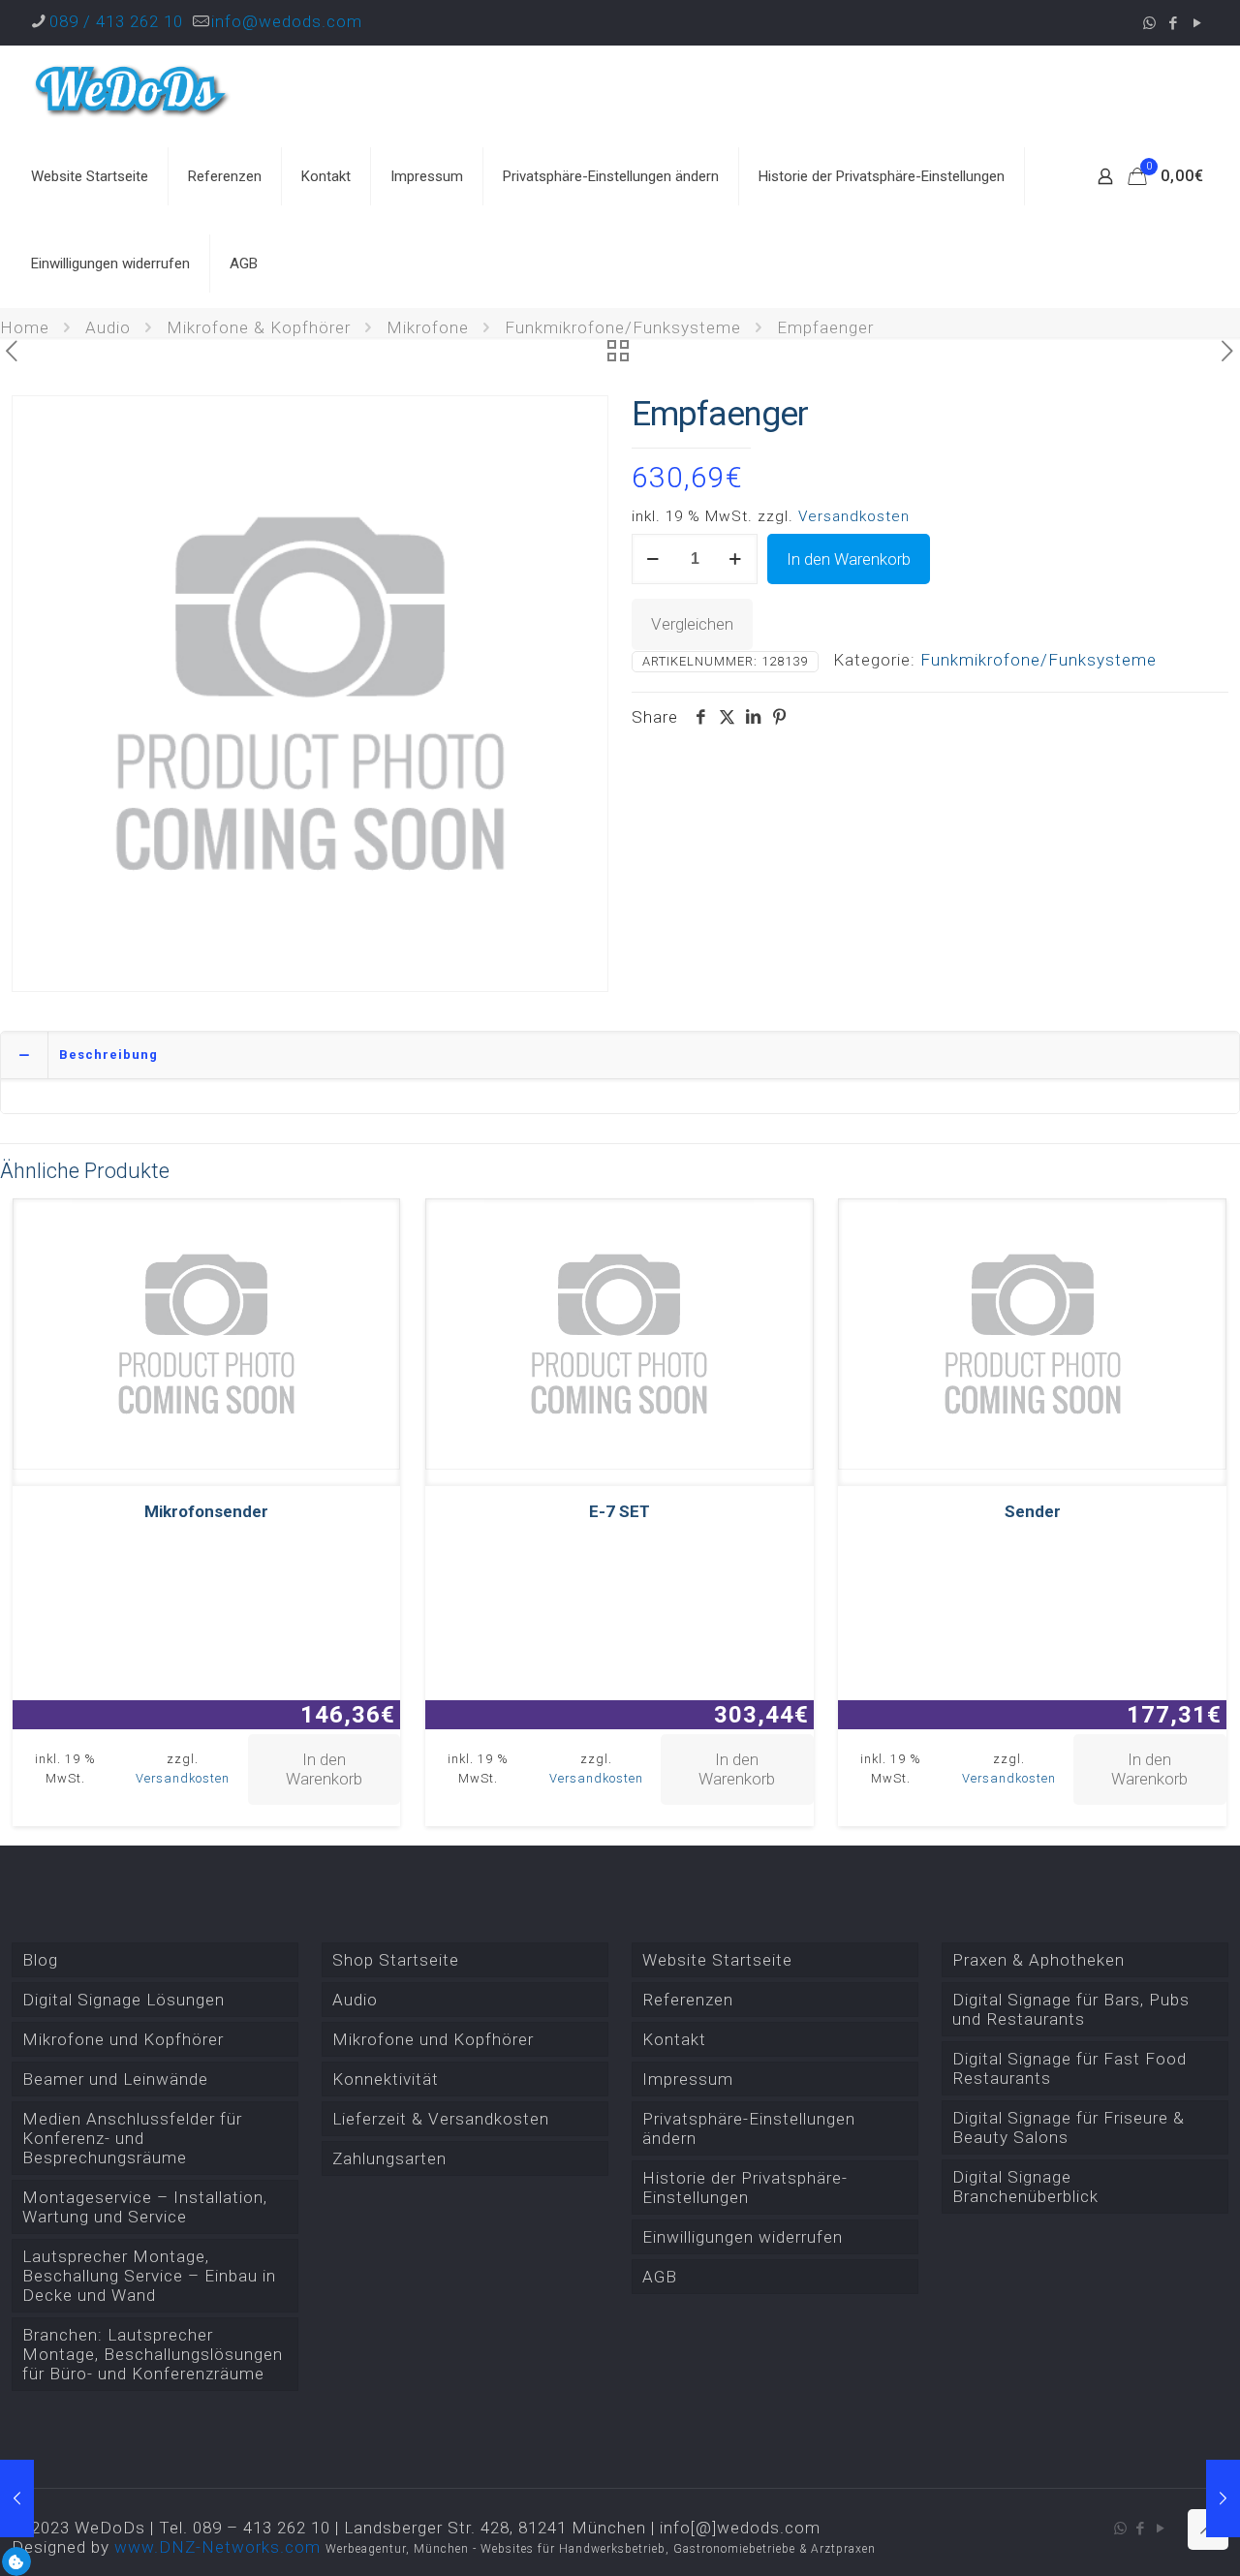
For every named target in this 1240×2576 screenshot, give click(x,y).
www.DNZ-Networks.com (217, 2547)
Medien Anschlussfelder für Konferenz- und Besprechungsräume (132, 2138)
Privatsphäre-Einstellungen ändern (749, 2128)
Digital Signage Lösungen (124, 2000)
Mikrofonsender (206, 1511)
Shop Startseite (396, 1960)
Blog (40, 1960)
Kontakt (674, 2039)
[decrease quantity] (653, 559)
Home (25, 327)
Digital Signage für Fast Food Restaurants (1069, 2068)
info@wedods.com (287, 21)
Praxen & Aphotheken (1038, 1960)
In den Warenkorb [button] (324, 1769)
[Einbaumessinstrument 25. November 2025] (1223, 2498)
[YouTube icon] (1198, 23)
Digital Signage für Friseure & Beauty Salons (1069, 2127)
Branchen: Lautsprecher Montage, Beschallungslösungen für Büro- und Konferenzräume (153, 2354)
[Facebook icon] (1174, 23)
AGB (660, 2277)
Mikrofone (428, 327)
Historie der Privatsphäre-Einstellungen (745, 2188)
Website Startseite (717, 1960)
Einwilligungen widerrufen (743, 2237)
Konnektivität (386, 2079)
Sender (1033, 1511)
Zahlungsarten (389, 2158)
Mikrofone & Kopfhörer (259, 327)
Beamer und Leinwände (115, 2079)
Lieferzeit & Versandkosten (441, 2119)
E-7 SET (620, 1511)
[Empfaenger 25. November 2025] (17, 2498)
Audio (108, 327)
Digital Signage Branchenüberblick (1025, 2187)
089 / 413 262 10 (116, 21)
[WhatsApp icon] (1149, 23)
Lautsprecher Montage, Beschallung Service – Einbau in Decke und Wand (149, 2276)
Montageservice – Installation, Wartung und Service (145, 2207)
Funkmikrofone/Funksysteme (623, 327)
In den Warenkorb (849, 559)
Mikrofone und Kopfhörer (123, 2039)
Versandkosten (854, 516)
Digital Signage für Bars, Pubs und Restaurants (1071, 2009)
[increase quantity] (736, 559)
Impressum (688, 2079)
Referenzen (688, 2000)
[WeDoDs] (133, 89)
